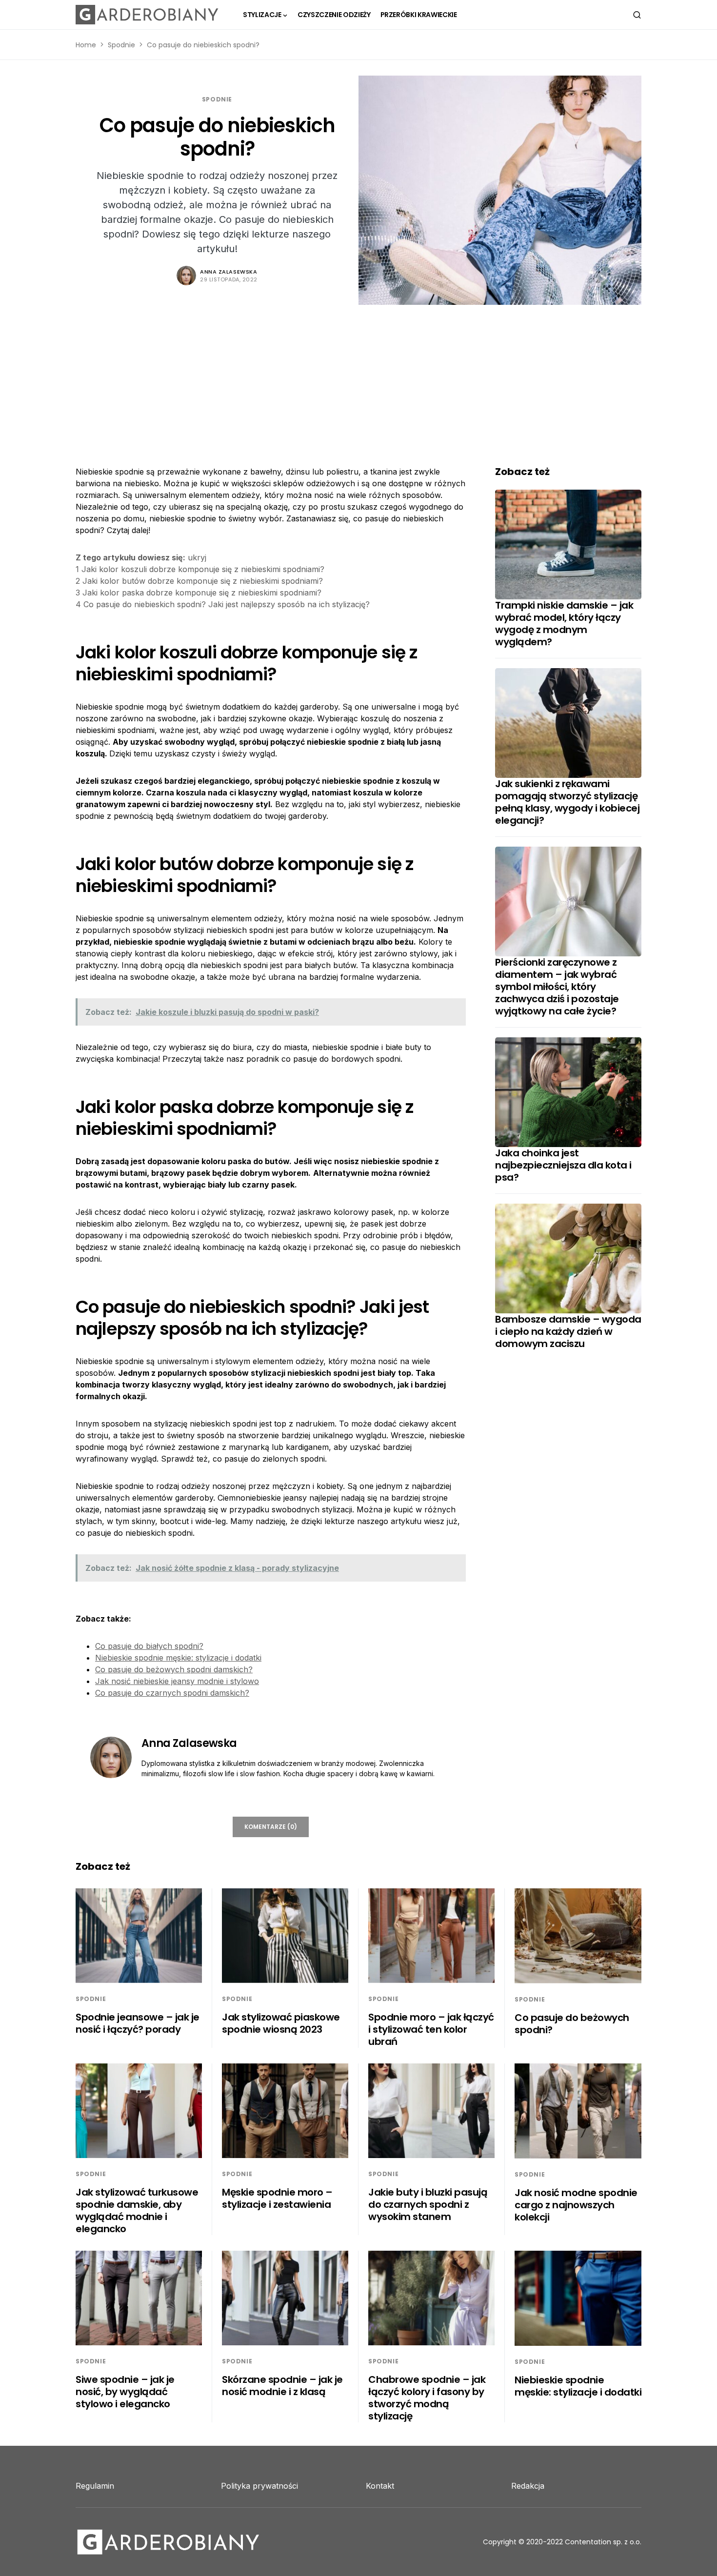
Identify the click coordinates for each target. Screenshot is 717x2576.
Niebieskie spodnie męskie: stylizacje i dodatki (178, 1658)
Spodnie (121, 45)
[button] (637, 15)
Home (86, 45)
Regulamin (95, 2486)
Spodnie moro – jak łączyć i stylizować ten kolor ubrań (431, 2029)
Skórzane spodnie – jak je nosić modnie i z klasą (282, 2386)
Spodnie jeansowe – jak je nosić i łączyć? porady (138, 2023)
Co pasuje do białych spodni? (149, 1646)
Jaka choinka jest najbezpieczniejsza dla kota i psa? (563, 1165)
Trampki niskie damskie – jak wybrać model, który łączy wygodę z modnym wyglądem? (564, 624)
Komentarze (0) (271, 1827)
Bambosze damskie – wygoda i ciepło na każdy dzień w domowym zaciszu (568, 1331)
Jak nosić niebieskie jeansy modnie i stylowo (177, 1681)
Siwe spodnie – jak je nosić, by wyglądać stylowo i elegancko (125, 2392)
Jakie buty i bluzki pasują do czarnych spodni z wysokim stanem (428, 2204)
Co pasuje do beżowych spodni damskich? (174, 1669)
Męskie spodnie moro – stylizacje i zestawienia (277, 2198)
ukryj (197, 557)
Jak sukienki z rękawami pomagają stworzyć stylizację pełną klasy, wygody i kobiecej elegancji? (567, 802)
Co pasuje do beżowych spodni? (572, 2024)
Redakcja (528, 2486)
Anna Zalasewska (229, 272)
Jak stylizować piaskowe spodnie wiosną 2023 (281, 2023)
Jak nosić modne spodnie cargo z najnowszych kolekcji (576, 2205)
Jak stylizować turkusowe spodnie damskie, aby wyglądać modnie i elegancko (137, 2210)
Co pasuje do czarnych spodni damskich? (172, 1693)
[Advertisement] (358, 378)
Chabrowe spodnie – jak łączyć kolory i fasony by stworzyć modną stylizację (427, 2398)
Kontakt (380, 2486)
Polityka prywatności (259, 2486)
